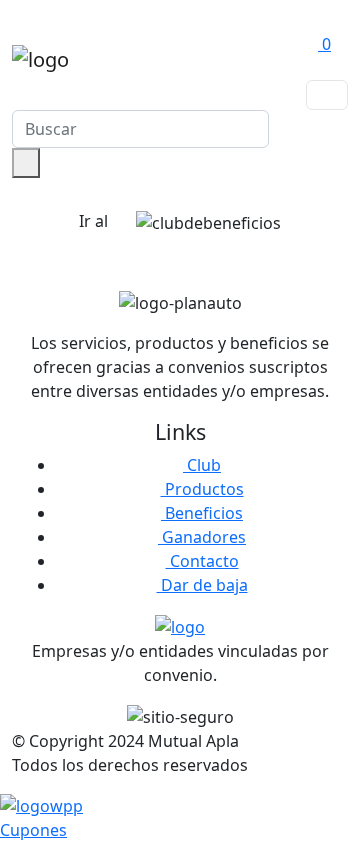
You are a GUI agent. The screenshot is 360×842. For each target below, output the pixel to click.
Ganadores (202, 537)
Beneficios (202, 513)
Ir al (95, 221)
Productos (202, 489)
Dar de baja (202, 585)
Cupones (33, 830)
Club (202, 465)
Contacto (202, 561)
